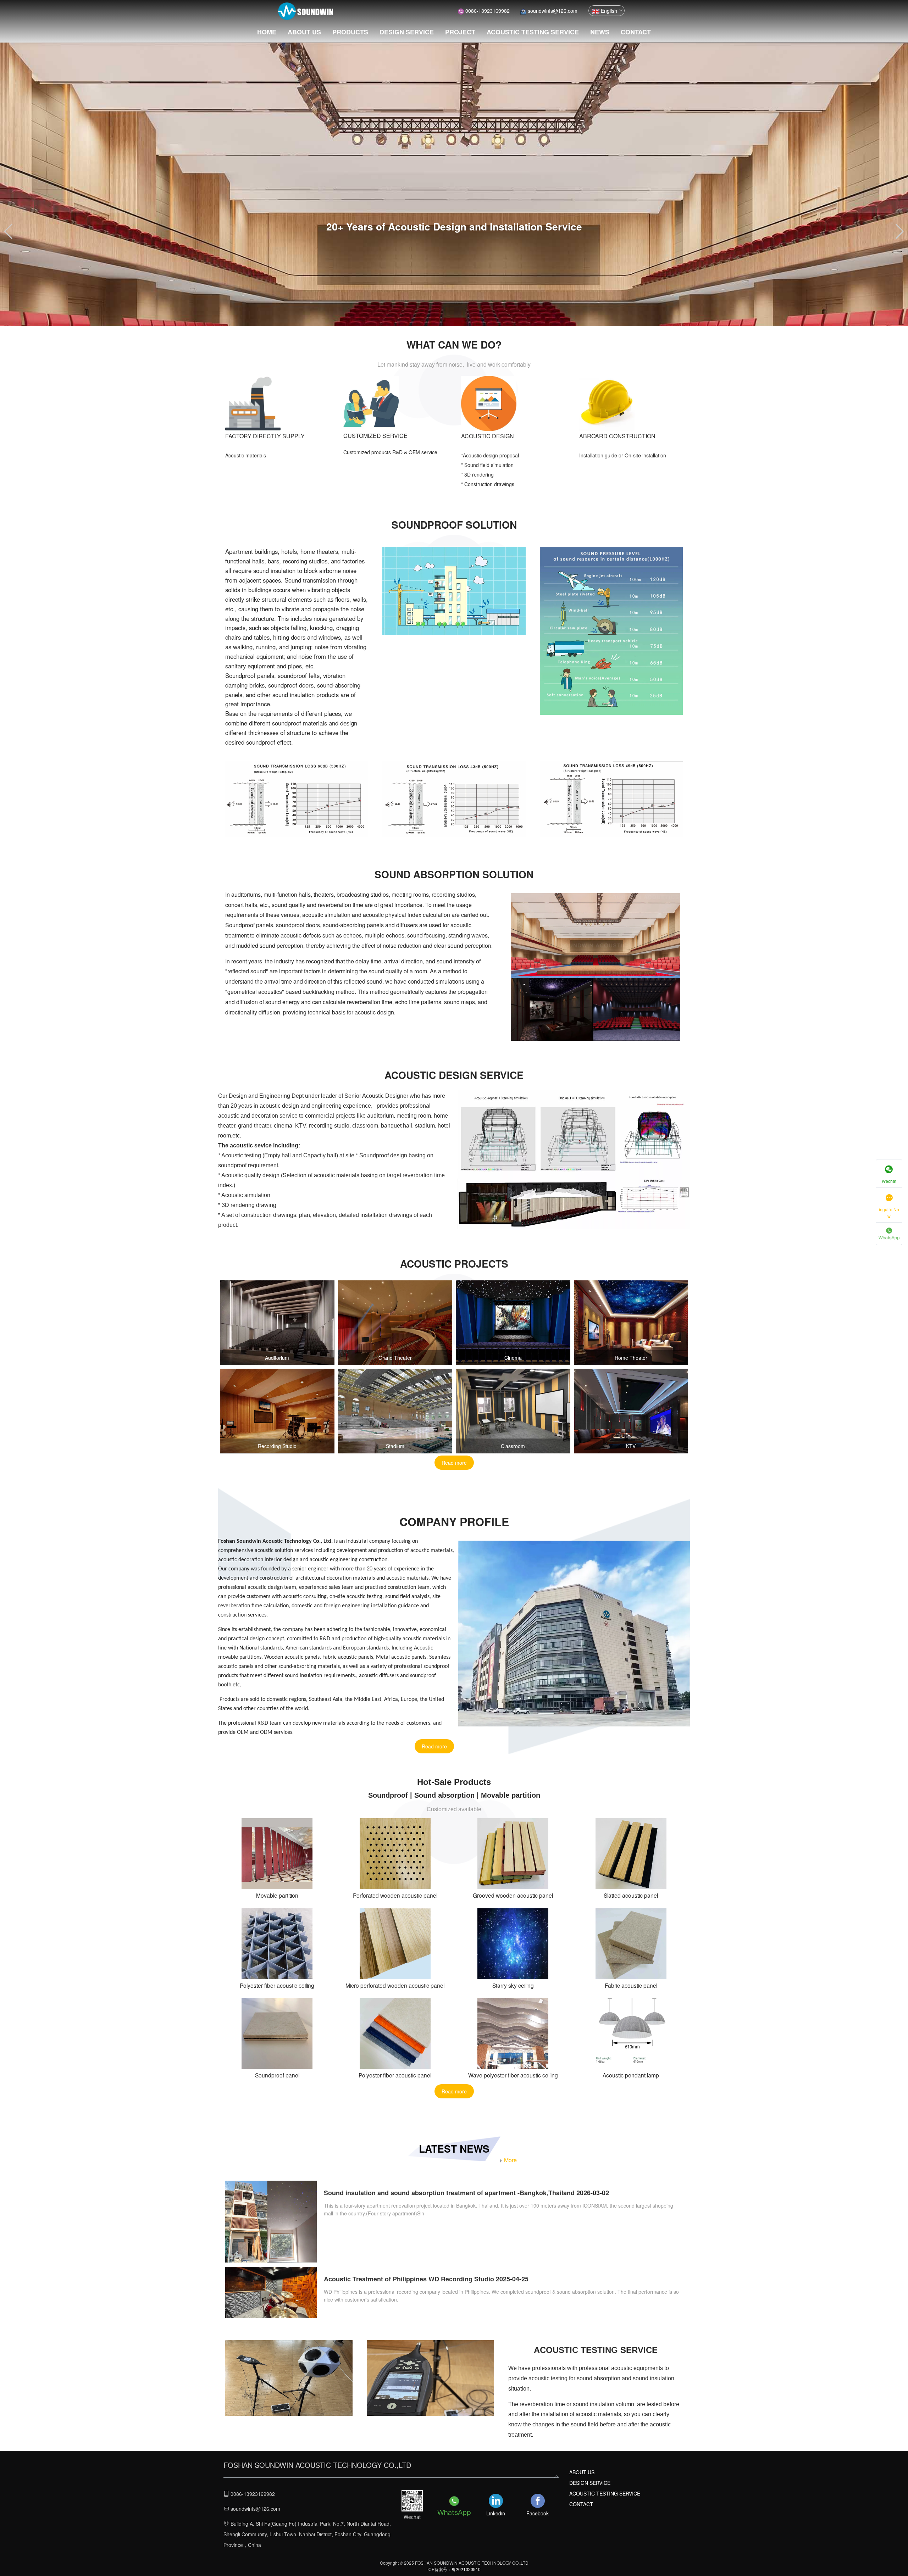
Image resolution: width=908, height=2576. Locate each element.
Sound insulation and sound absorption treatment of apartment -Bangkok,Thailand (449, 2193)
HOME (267, 32)
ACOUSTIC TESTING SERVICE (533, 32)
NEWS (600, 32)
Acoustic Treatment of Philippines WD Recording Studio (409, 2279)
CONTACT (636, 32)
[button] (8, 232)
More (510, 2160)
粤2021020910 (466, 2569)
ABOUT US (304, 32)
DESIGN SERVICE (407, 32)
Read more (454, 1463)
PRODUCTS (350, 32)
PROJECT (460, 32)
